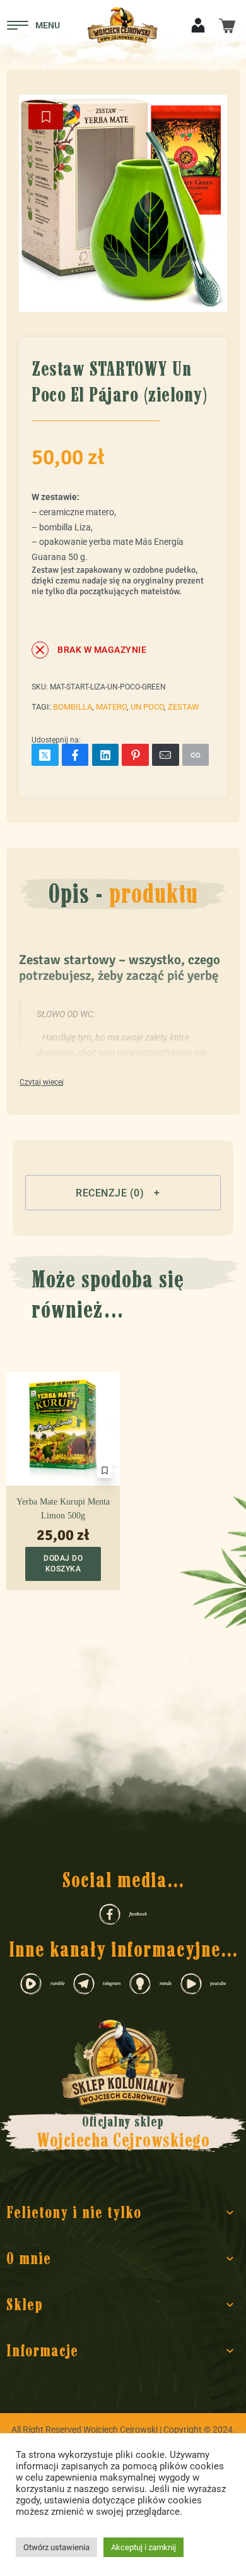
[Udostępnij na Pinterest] (135, 755)
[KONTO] (198, 24)
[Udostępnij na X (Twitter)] (45, 755)
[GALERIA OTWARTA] (123, 199)
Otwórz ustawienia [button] (56, 2547)
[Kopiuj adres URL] (196, 755)
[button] (123, 1193)
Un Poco (147, 707)
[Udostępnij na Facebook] (75, 755)
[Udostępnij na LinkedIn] (106, 755)
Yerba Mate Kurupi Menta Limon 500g (63, 1509)
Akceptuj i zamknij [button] (143, 2547)
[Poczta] (166, 755)
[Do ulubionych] (46, 117)
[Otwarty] (33, 25)
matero (111, 707)
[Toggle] (42, 1083)
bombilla (73, 707)
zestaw (184, 707)
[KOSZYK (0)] (227, 25)
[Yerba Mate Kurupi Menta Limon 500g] (63, 1429)
